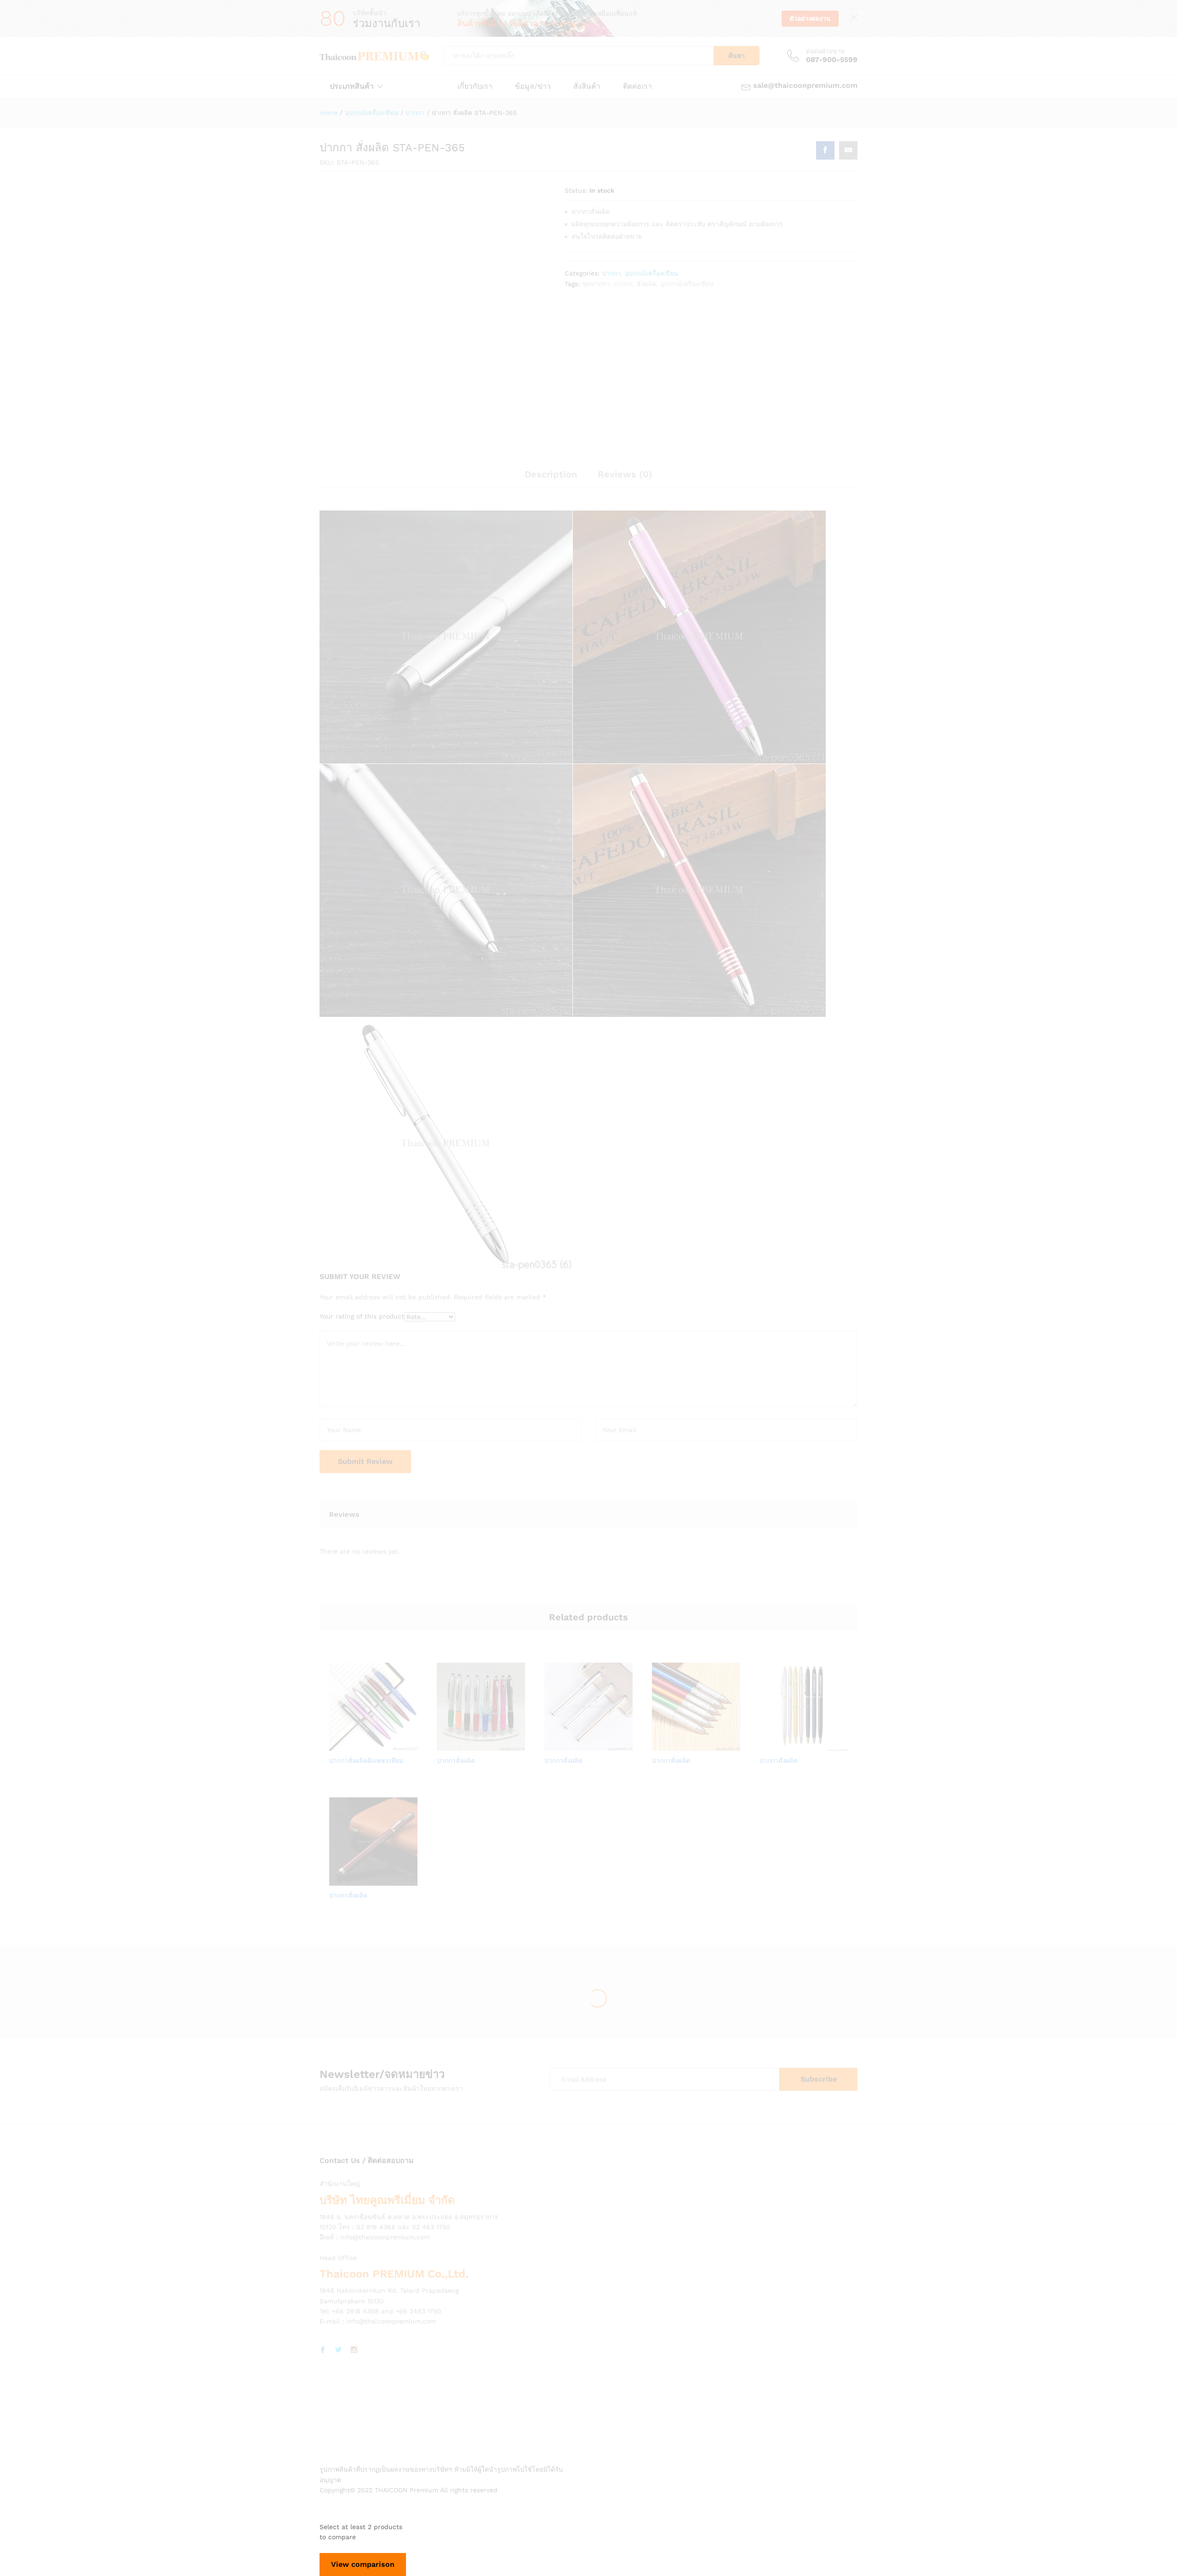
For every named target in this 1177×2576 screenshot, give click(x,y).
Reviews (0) (625, 474)
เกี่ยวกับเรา (475, 86)
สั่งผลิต (646, 284)
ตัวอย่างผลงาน (810, 18)
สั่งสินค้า (587, 86)
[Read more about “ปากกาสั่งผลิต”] (449, 1745)
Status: (576, 190)
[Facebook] (323, 2350)
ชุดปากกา (596, 284)
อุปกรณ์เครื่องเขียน (651, 273)
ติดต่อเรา (637, 86)
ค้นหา (737, 56)
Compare (405, 1745)
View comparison (363, 2564)
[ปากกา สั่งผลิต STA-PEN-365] (825, 150)
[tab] (551, 478)
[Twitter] (338, 2350)
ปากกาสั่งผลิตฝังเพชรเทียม (366, 1761)
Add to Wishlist (384, 1745)
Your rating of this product (362, 1316)
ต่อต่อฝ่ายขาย (825, 51)
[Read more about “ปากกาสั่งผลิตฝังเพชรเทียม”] (342, 1745)
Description (551, 474)
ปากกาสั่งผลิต (456, 1761)
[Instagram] (354, 2350)
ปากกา (611, 273)
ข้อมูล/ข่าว (533, 86)
